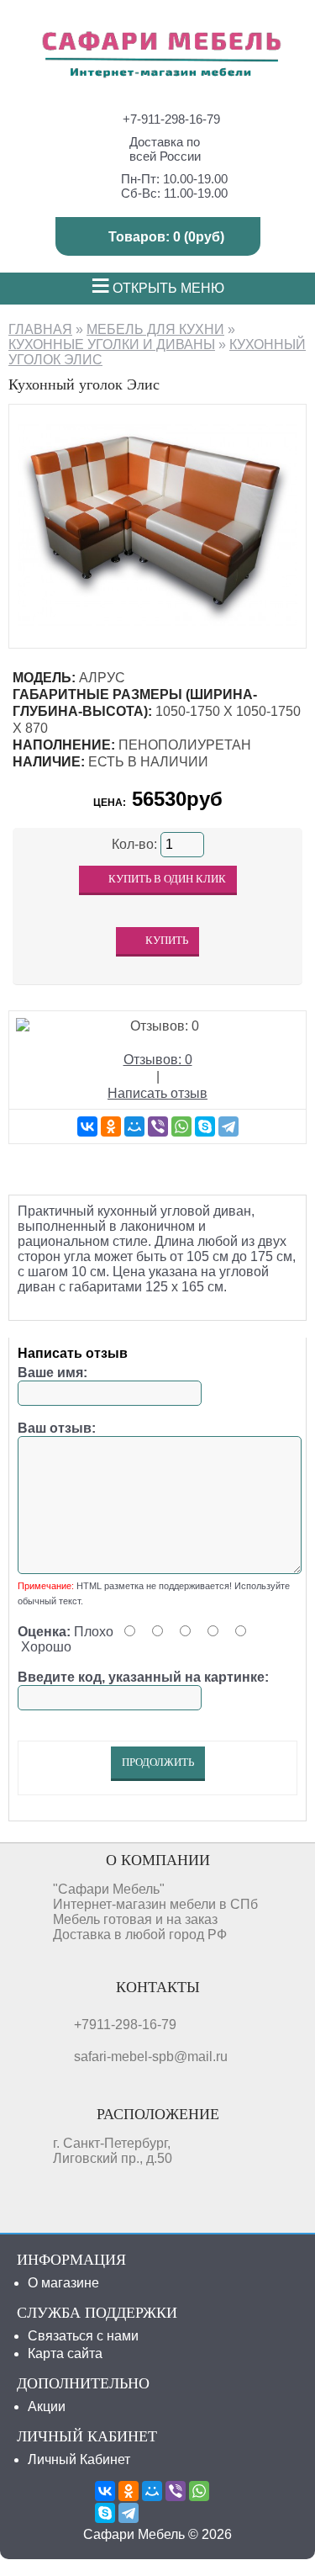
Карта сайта (65, 2353)
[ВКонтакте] (87, 1126)
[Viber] (158, 1126)
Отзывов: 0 (158, 1060)
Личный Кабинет (79, 2459)
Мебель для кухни (155, 329)
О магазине (63, 2283)
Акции (47, 2406)
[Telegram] (228, 1126)
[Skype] (205, 1126)
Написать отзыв (157, 1093)
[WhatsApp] (181, 1126)
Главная (40, 329)
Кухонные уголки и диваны (112, 345)
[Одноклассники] (111, 1126)
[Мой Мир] (134, 1126)
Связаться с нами (83, 2336)
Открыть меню (157, 288)
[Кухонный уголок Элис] (157, 631)
